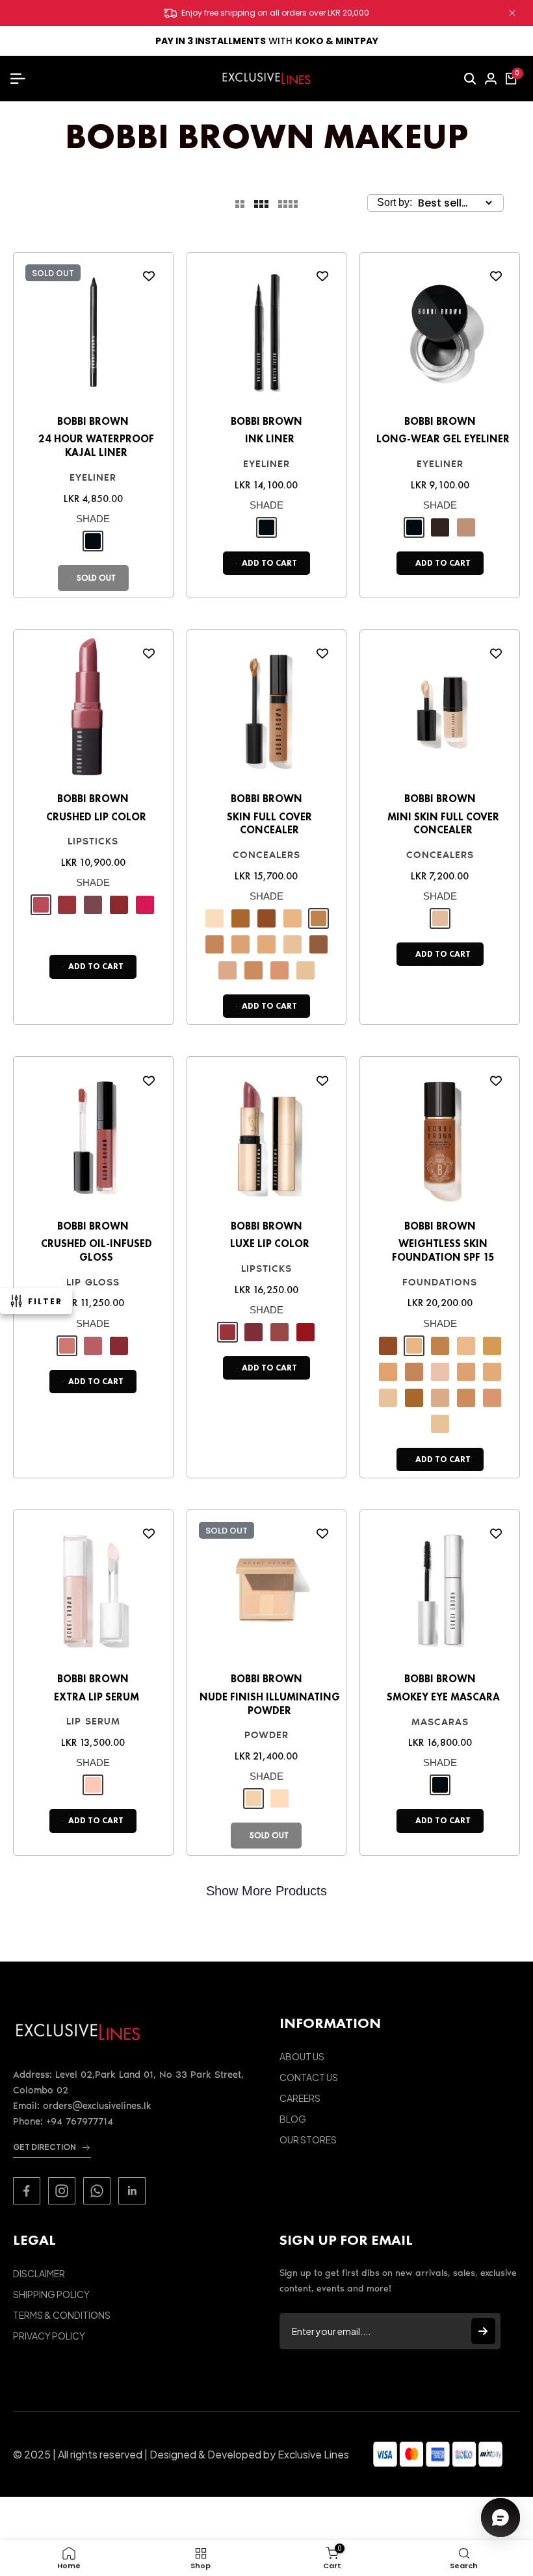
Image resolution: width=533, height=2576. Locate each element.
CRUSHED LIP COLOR (96, 817)
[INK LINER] (267, 336)
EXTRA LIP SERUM (97, 1697)
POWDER (266, 1735)
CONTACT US (309, 2077)
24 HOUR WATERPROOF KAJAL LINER (96, 446)
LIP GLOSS (93, 1282)
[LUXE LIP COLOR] (267, 1140)
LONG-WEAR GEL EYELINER (443, 439)
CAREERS (300, 2098)
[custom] (27, 2191)
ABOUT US (302, 2056)
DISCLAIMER (39, 2273)
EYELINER (93, 477)
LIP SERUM (93, 1721)
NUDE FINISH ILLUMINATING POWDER (270, 1704)
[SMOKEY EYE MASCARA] (440, 1594)
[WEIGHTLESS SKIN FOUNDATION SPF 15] (440, 1140)
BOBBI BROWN (93, 421)
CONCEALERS (266, 855)
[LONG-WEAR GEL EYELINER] (440, 336)
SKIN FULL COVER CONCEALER (269, 824)
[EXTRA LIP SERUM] (93, 1594)
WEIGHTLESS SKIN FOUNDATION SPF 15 (443, 1251)
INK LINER (270, 439)
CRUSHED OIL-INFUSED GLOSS (97, 1251)
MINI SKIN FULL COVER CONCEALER (443, 824)
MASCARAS (440, 1722)
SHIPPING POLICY (51, 2294)
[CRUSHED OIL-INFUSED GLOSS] (93, 1140)
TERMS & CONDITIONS (62, 2315)
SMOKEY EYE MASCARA (443, 1697)
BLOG (293, 2119)
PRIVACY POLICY (49, 2336)
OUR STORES (308, 2140)
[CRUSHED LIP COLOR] (93, 713)
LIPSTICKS (93, 841)
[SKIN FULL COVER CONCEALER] (267, 713)
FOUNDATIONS (440, 1282)
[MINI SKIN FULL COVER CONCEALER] (440, 713)
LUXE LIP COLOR (270, 1244)
